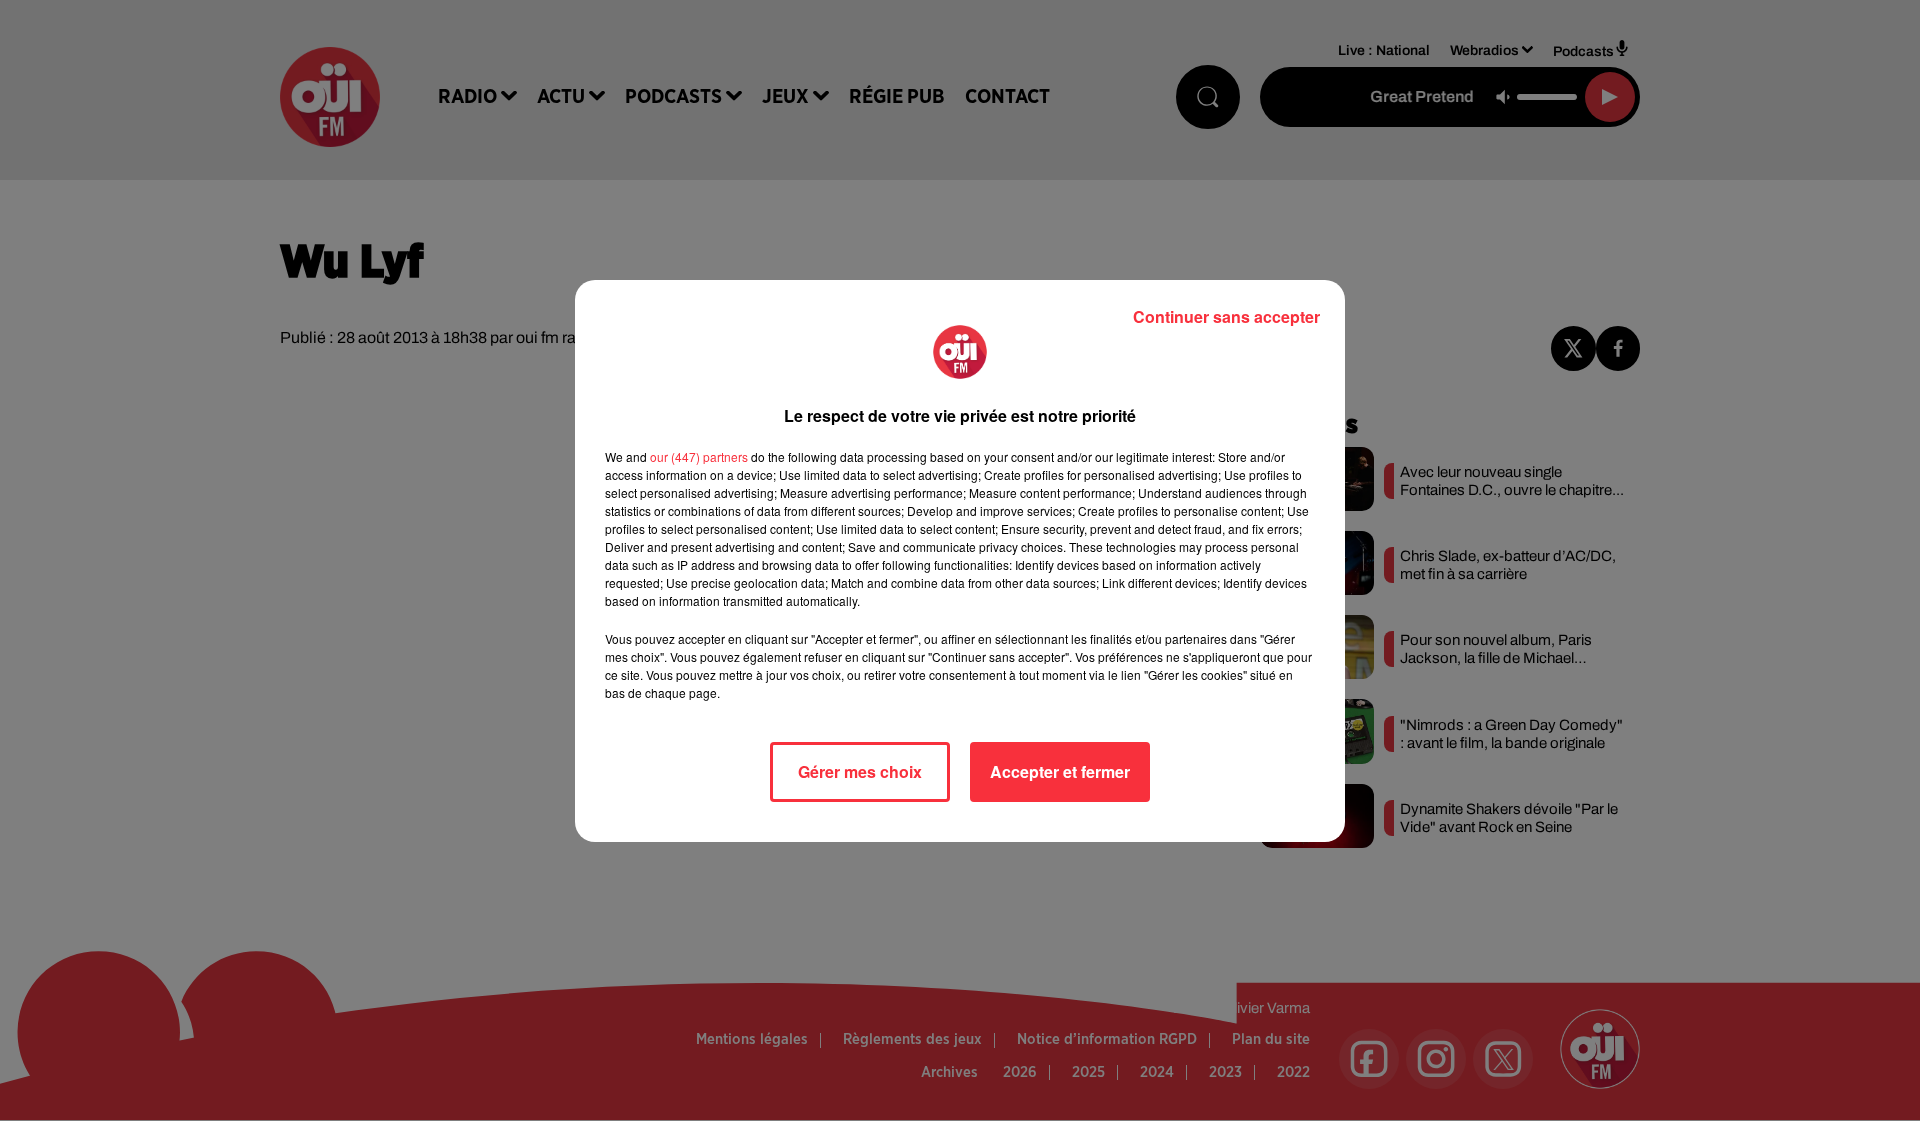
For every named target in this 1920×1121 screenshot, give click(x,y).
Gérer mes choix (860, 771)
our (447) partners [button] (699, 456)
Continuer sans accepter (1226, 316)
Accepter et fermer (1060, 771)
